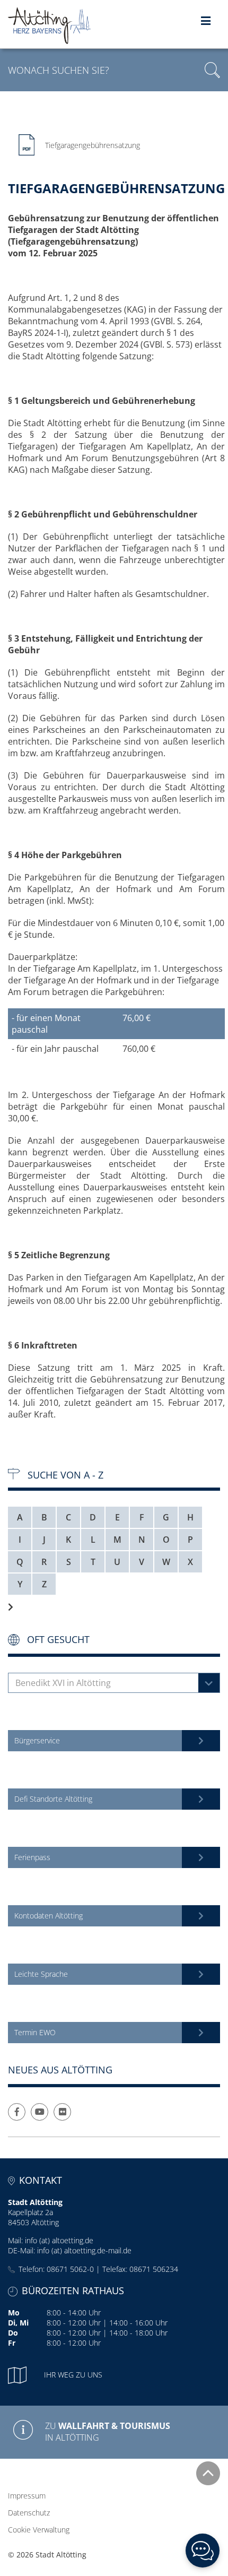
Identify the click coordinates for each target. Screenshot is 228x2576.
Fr (12, 2343)
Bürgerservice (37, 1740)
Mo (14, 2313)
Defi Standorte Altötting (53, 1799)
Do (13, 2333)
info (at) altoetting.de (59, 2240)
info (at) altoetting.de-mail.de (84, 2250)
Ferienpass (32, 1857)
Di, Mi (18, 2323)
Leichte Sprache (41, 1974)
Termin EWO (35, 2032)
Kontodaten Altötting (49, 1916)
